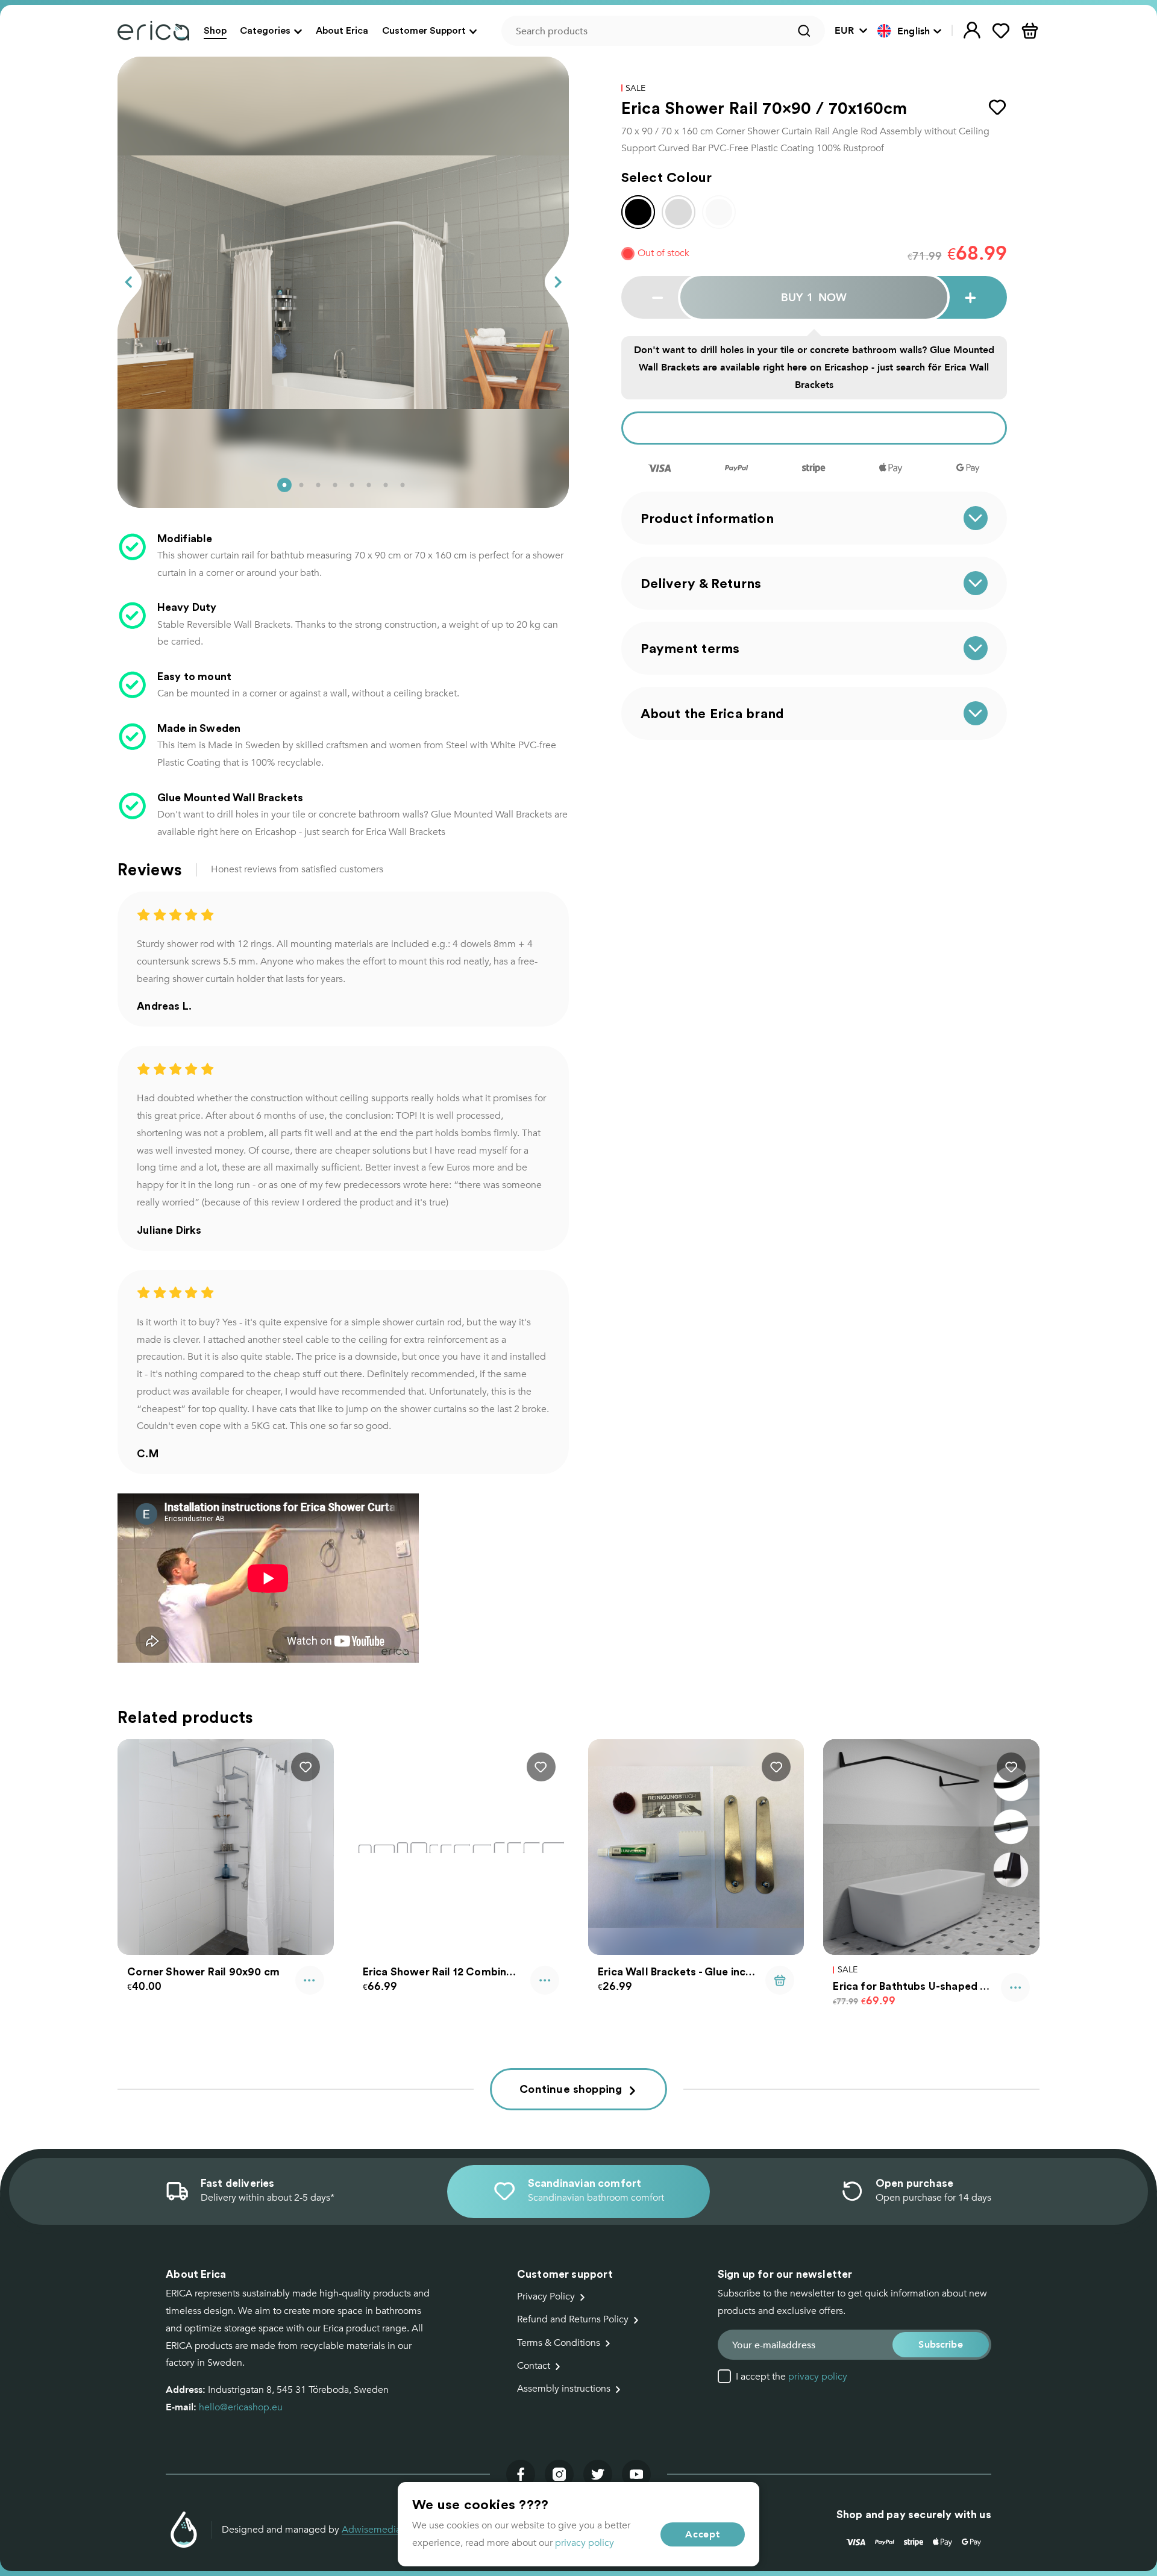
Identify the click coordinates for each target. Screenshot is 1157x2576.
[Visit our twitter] (598, 2474)
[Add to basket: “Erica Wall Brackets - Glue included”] (780, 1980)
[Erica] (153, 31)
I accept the (792, 2377)
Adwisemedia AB (379, 2530)
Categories (265, 30)
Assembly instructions (564, 2389)
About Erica (342, 30)
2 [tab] (301, 485)
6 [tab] (369, 485)
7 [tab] (386, 485)
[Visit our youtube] (636, 2474)
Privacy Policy (546, 2296)
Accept (703, 2534)
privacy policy (818, 2377)
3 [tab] (318, 485)
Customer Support (424, 30)
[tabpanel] (343, 282)
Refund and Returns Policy (573, 2319)
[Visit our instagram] (559, 2474)
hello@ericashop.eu (241, 2407)
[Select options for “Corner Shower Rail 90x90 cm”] (310, 1980)
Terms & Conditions (559, 2343)
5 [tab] (352, 485)
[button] (910, 31)
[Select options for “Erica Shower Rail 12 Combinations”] (545, 1980)
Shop (215, 30)
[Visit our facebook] (521, 2474)
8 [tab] (403, 485)
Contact (534, 2366)
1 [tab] (284, 485)
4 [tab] (335, 485)
